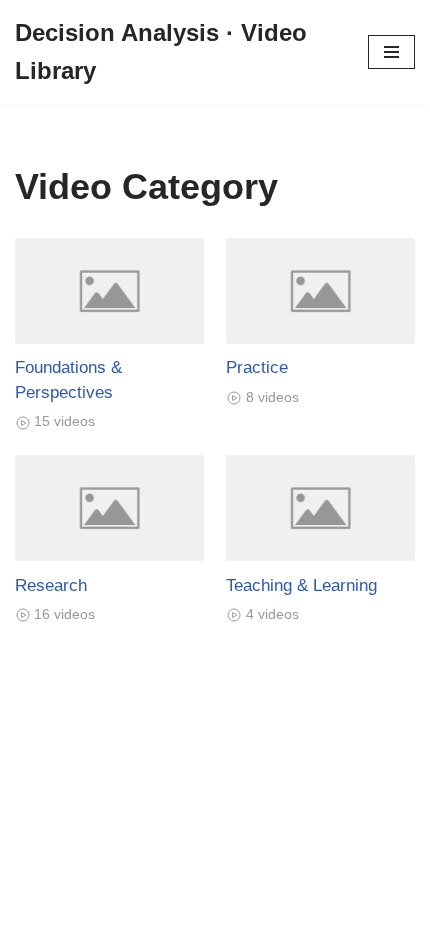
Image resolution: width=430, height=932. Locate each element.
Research (51, 585)
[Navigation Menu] (391, 52)
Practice (257, 367)
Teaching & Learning (301, 585)
